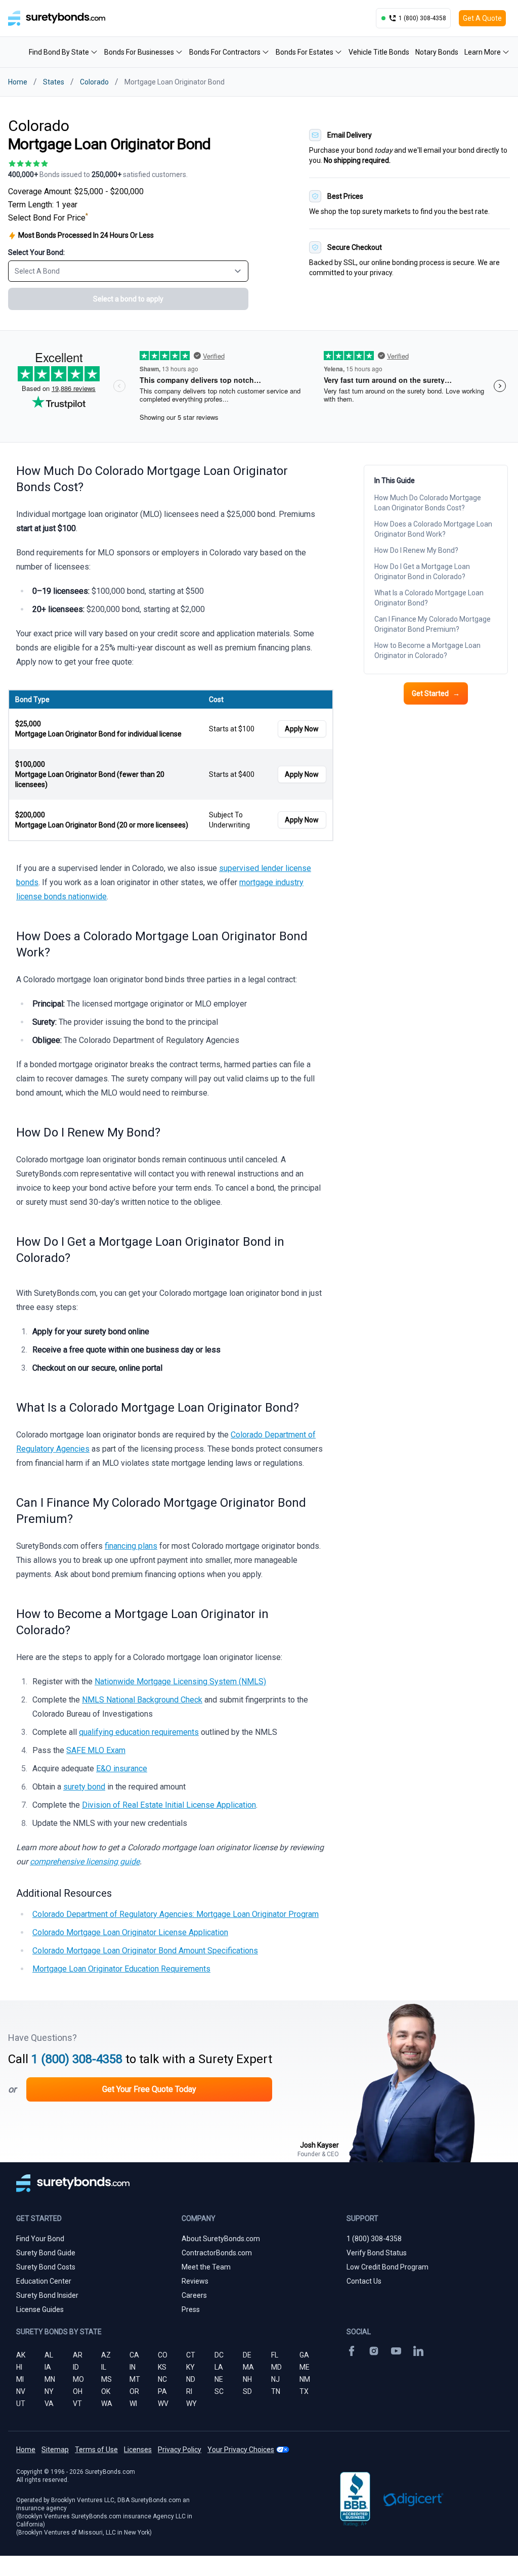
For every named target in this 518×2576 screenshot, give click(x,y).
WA (107, 2404)
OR (134, 2391)
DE (247, 2355)
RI (189, 2391)
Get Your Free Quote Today (149, 2089)
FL (275, 2355)
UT (21, 2404)
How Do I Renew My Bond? (417, 550)
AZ (106, 2355)
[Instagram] (374, 2351)
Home (18, 82)
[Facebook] (352, 2351)
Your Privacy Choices (241, 2450)
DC (219, 2355)
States (54, 82)
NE (219, 2379)
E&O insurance (122, 1769)
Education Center (44, 2281)
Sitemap (55, 2450)
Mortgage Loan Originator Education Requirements (121, 1969)
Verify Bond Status (377, 2253)
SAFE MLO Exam (96, 1750)
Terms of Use (96, 2450)
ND (191, 2379)
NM (305, 2379)
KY (190, 2367)
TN (276, 2391)
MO (78, 2379)
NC (162, 2379)
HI (19, 2367)
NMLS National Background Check (142, 1700)
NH (247, 2379)
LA (219, 2367)
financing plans (131, 1546)
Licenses (138, 2450)
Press (191, 2309)
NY (49, 2391)
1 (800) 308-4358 (77, 2059)
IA (48, 2367)
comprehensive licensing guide (85, 1862)
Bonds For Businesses (139, 52)
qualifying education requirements (139, 1732)
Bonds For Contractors (225, 52)
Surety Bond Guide (46, 2253)
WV (163, 2404)
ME (305, 2367)
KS (162, 2367)
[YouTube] (396, 2351)
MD (276, 2367)
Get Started (436, 693)
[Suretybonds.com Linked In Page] (418, 2351)
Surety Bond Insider (47, 2295)
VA (49, 2404)
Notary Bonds (437, 52)
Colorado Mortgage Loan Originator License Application (130, 1932)
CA (134, 2355)
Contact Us (364, 2281)
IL (104, 2367)
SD (247, 2391)
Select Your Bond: (36, 252)
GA (304, 2355)
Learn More (483, 52)
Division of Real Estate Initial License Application (169, 1805)
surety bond (84, 1787)
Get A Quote (482, 18)
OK (106, 2391)
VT (77, 2404)
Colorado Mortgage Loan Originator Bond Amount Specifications (145, 1951)
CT (191, 2355)
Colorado (94, 82)
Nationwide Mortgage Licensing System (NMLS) (180, 1682)
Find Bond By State (59, 52)
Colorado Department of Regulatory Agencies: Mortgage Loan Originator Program (176, 1914)
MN (50, 2379)
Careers (194, 2295)
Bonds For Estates (305, 52)
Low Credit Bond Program (387, 2267)
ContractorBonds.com (217, 2253)
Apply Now (302, 729)
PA (162, 2391)
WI (133, 2404)
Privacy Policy (180, 2450)
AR (78, 2355)
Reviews (195, 2281)
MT (135, 2379)
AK (21, 2355)
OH (78, 2391)
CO (163, 2355)
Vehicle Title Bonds (379, 52)
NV (21, 2391)
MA (248, 2367)
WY (191, 2404)
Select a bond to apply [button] (128, 299)
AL (49, 2355)
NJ (275, 2379)
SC (219, 2391)
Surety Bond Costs (46, 2267)
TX (304, 2391)
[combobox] (128, 271)
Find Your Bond (40, 2239)
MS (106, 2379)
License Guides (40, 2309)
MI (20, 2379)
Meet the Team (206, 2267)
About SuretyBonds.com (221, 2239)
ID (76, 2367)
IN (133, 2367)
